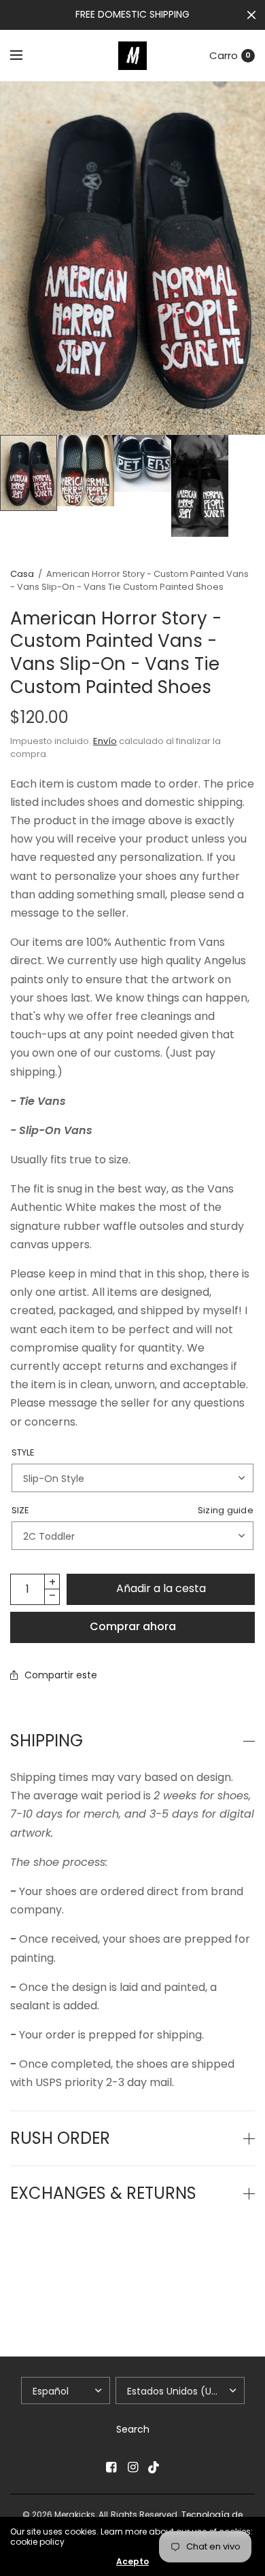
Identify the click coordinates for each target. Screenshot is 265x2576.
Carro (224, 55)
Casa (22, 574)
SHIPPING (47, 1741)
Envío (105, 741)
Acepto (132, 2562)
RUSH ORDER (60, 2138)
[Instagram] (132, 2467)
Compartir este (61, 1675)
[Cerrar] (251, 15)
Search (133, 2429)
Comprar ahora (133, 1626)
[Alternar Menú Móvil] (25, 56)
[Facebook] (111, 2467)
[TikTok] (154, 2467)
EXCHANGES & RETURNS (103, 2193)
